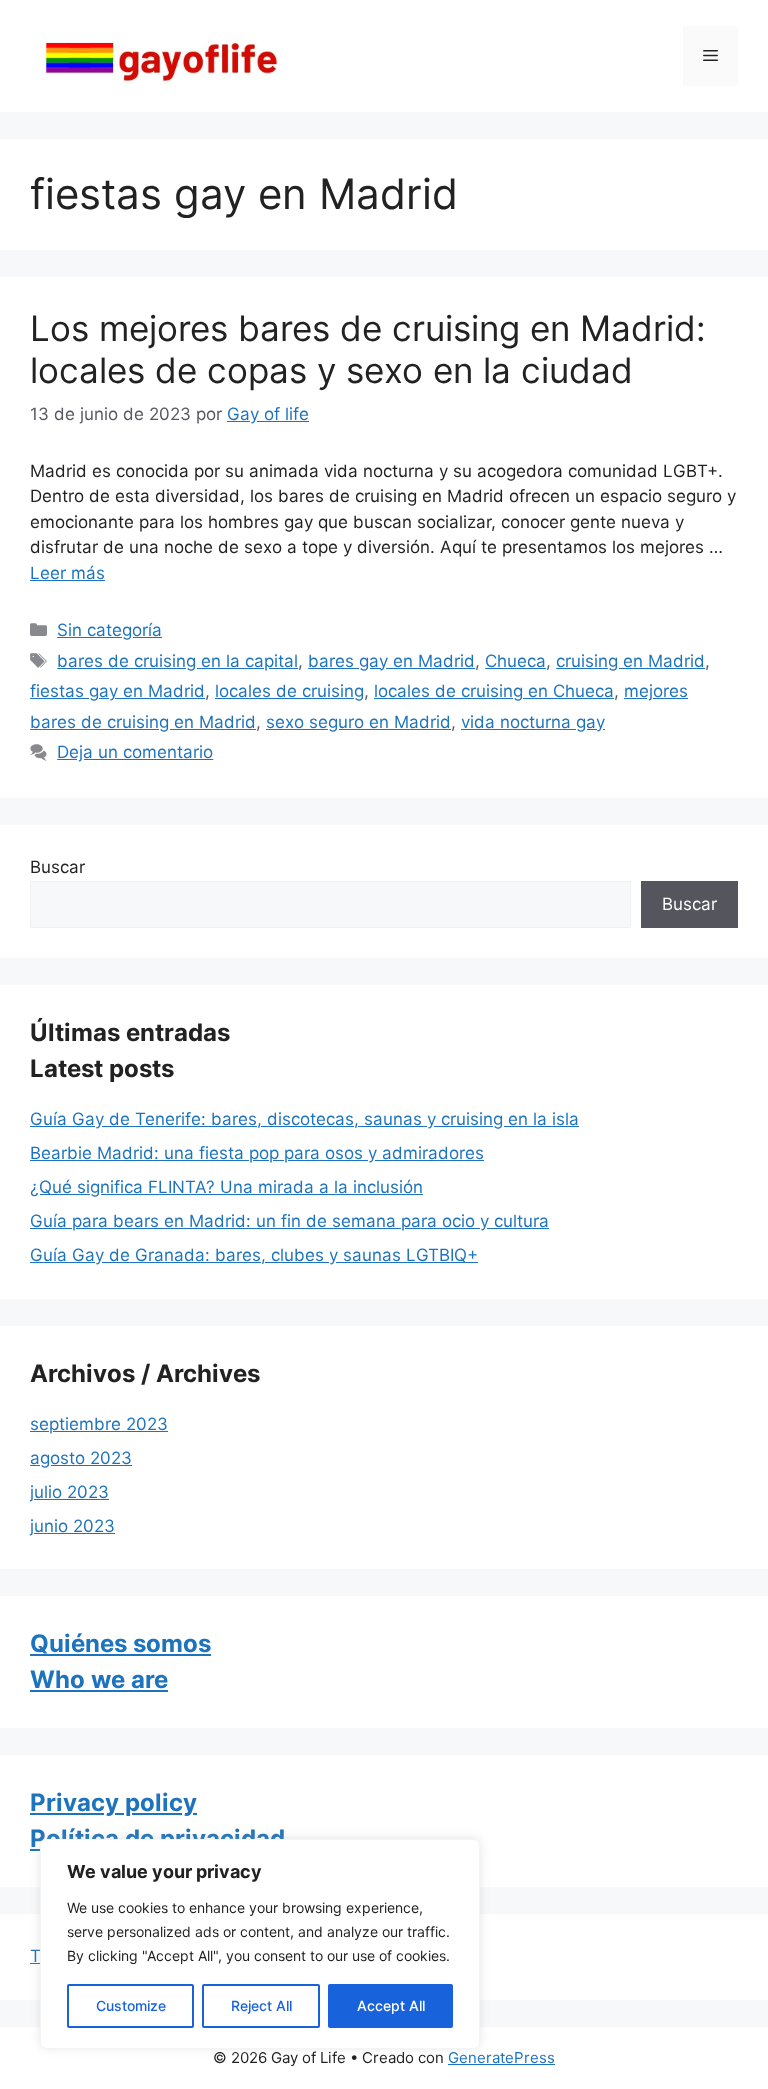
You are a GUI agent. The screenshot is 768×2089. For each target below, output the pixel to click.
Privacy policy (113, 1802)
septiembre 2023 (99, 1424)
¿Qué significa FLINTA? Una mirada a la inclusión (226, 1187)
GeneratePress (501, 2057)
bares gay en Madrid (391, 661)
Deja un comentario (135, 752)
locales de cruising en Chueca (494, 691)
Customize (131, 2005)
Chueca (515, 661)
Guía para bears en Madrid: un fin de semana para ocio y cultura (289, 1221)
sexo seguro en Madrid (358, 722)
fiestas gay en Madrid (117, 691)
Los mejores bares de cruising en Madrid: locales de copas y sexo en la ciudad (368, 349)
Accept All (391, 2005)
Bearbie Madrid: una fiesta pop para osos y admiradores (257, 1153)
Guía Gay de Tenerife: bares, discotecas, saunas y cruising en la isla (304, 1119)
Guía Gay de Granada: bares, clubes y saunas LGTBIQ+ (254, 1255)
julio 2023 (69, 1492)
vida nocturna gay (533, 722)
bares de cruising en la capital (177, 661)
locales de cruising (289, 691)
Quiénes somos (120, 1643)
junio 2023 (72, 1526)
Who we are (99, 1679)
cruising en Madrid (630, 661)
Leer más (67, 573)
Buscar (57, 867)
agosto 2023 (81, 1458)
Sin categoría (109, 630)
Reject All (261, 2005)
